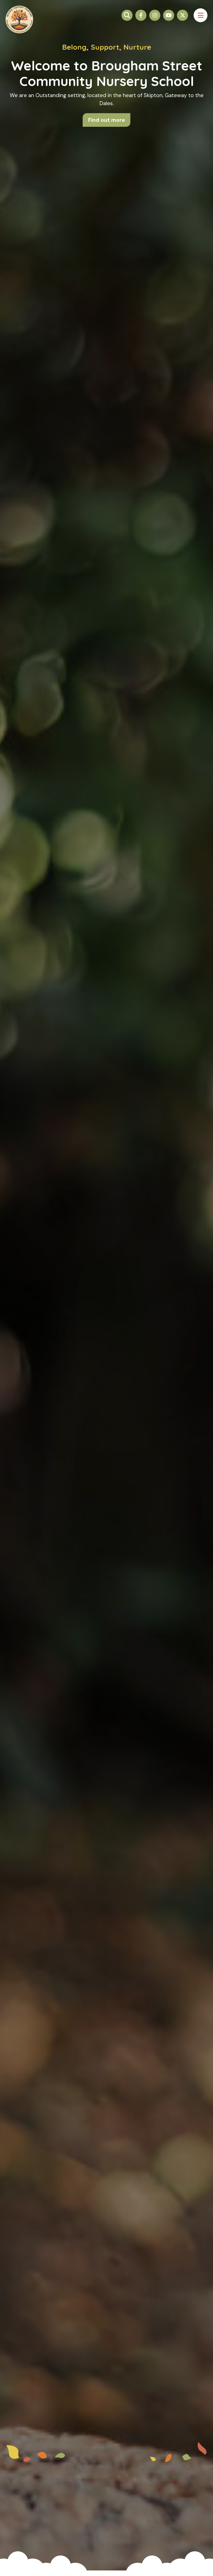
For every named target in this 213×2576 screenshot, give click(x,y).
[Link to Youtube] (169, 15)
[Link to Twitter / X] (182, 15)
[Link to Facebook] (141, 15)
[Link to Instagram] (155, 15)
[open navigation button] (201, 15)
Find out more (106, 120)
